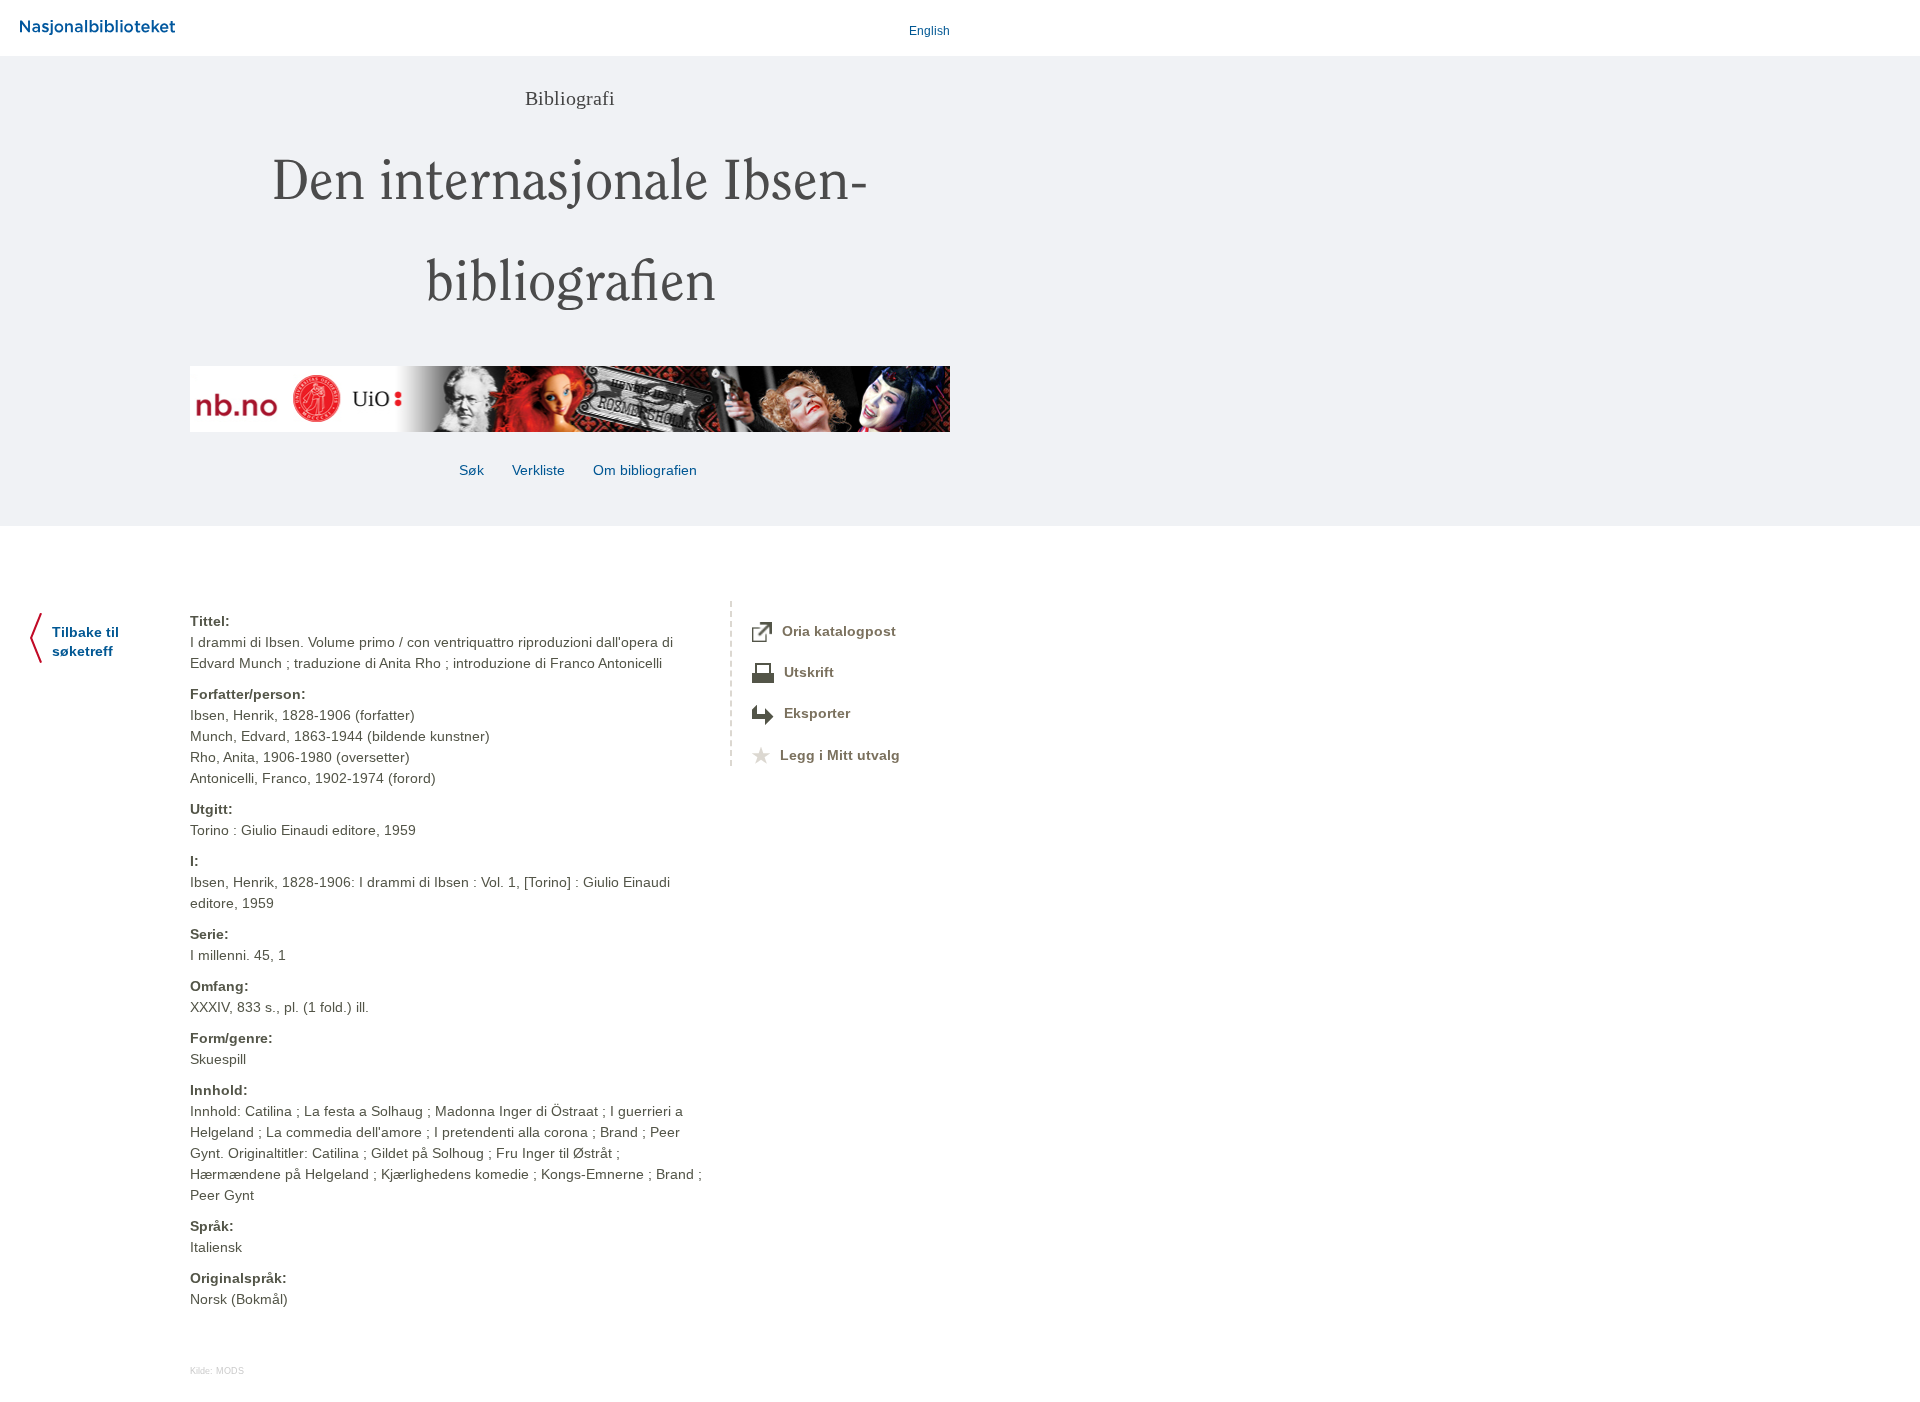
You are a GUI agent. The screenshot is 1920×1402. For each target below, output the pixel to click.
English (929, 31)
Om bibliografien (647, 470)
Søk (471, 470)
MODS (230, 1371)
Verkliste (538, 470)
